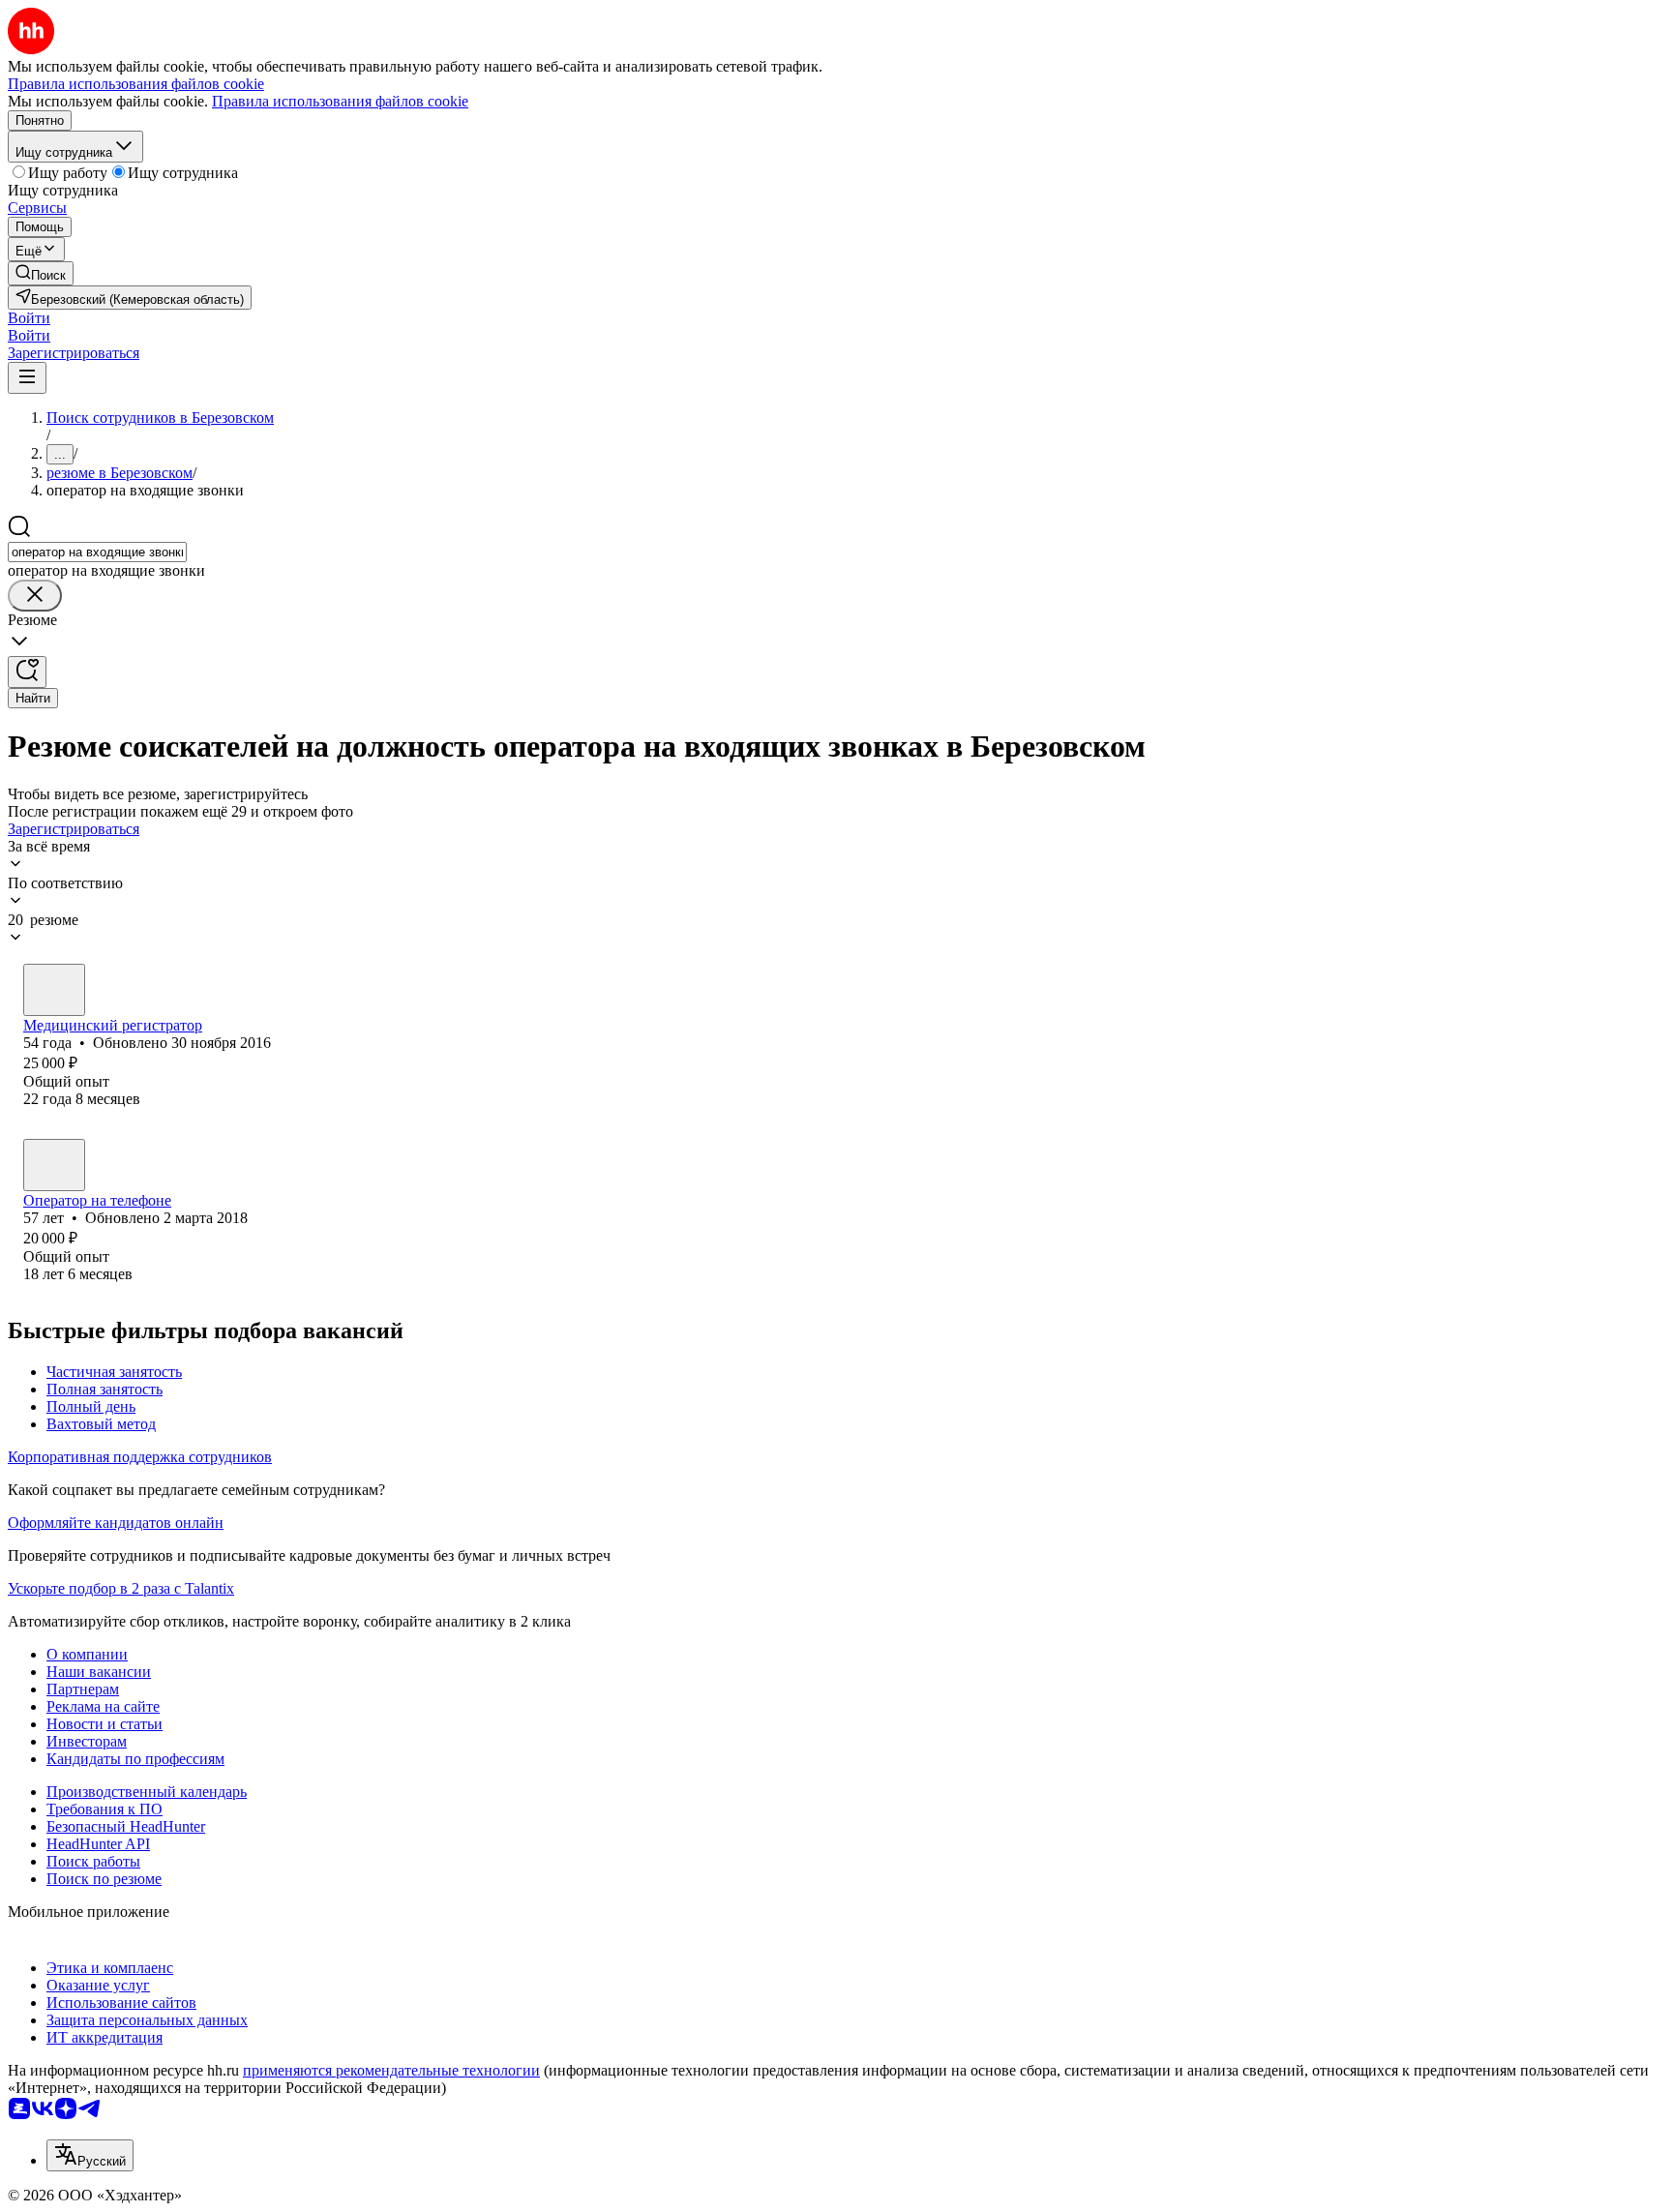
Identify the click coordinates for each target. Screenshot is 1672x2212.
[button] (29, 318)
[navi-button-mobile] (27, 378)
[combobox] (97, 552)
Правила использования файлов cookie (340, 101)
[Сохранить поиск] (27, 672)
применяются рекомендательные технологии (391, 2070)
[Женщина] (54, 990)
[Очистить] (35, 596)
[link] (41, 273)
